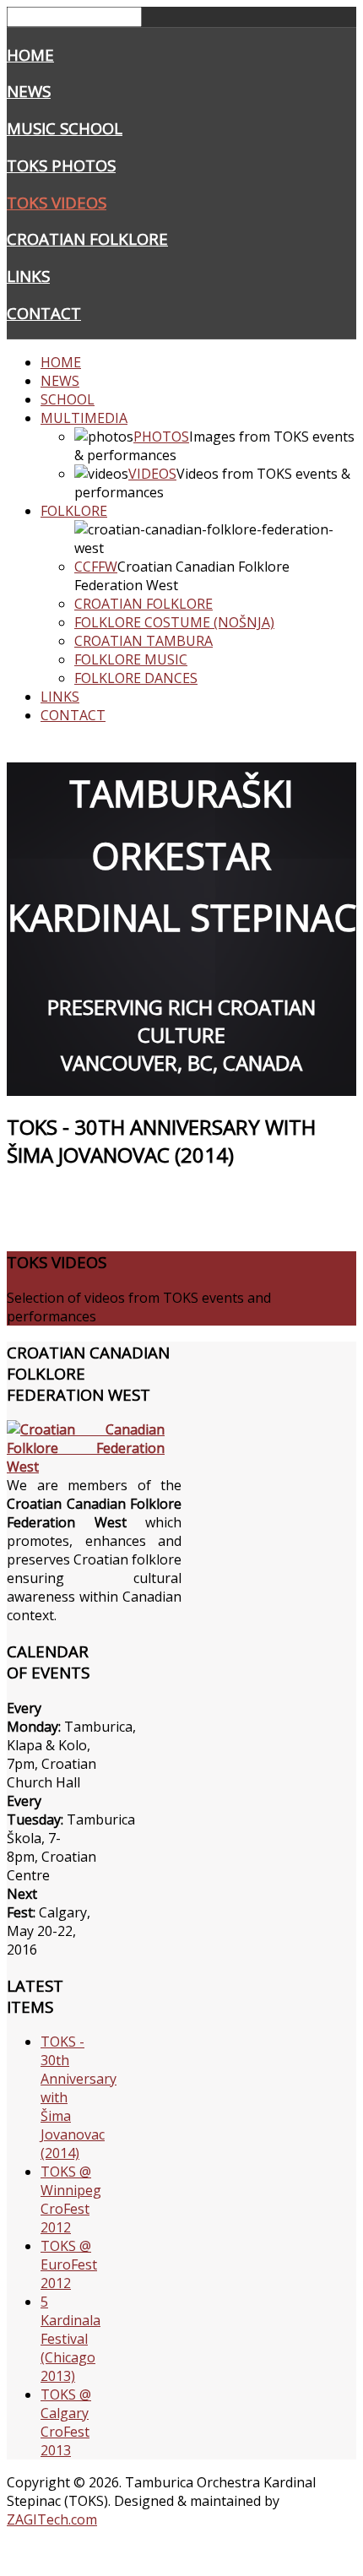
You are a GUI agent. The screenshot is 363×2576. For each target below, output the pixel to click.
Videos (152, 474)
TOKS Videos (57, 202)
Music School (65, 128)
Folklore (74, 511)
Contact (44, 313)
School (68, 399)
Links (28, 276)
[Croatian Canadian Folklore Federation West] (94, 1467)
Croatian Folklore (87, 239)
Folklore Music (131, 659)
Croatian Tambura (144, 641)
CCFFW (96, 567)
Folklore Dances (136, 678)
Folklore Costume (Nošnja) (174, 622)
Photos (161, 437)
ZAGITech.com (52, 2519)
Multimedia (84, 418)
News (29, 91)
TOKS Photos (61, 165)
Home (30, 54)
